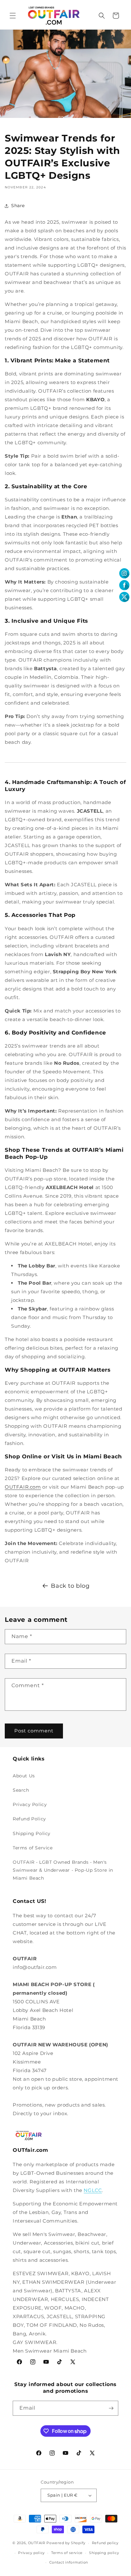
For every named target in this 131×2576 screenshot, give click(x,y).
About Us (24, 1776)
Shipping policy (104, 2553)
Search (21, 1790)
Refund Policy (29, 1819)
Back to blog (70, 1586)
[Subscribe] (111, 2408)
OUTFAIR (37, 2543)
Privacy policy (31, 2553)
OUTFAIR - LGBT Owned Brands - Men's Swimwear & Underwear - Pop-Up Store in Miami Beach (63, 1870)
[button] (13, 16)
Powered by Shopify (66, 2543)
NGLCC (93, 2190)
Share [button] (18, 206)
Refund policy (105, 2543)
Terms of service (67, 2553)
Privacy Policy (30, 1804)
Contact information (69, 2562)
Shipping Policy (32, 1833)
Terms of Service (33, 1848)
